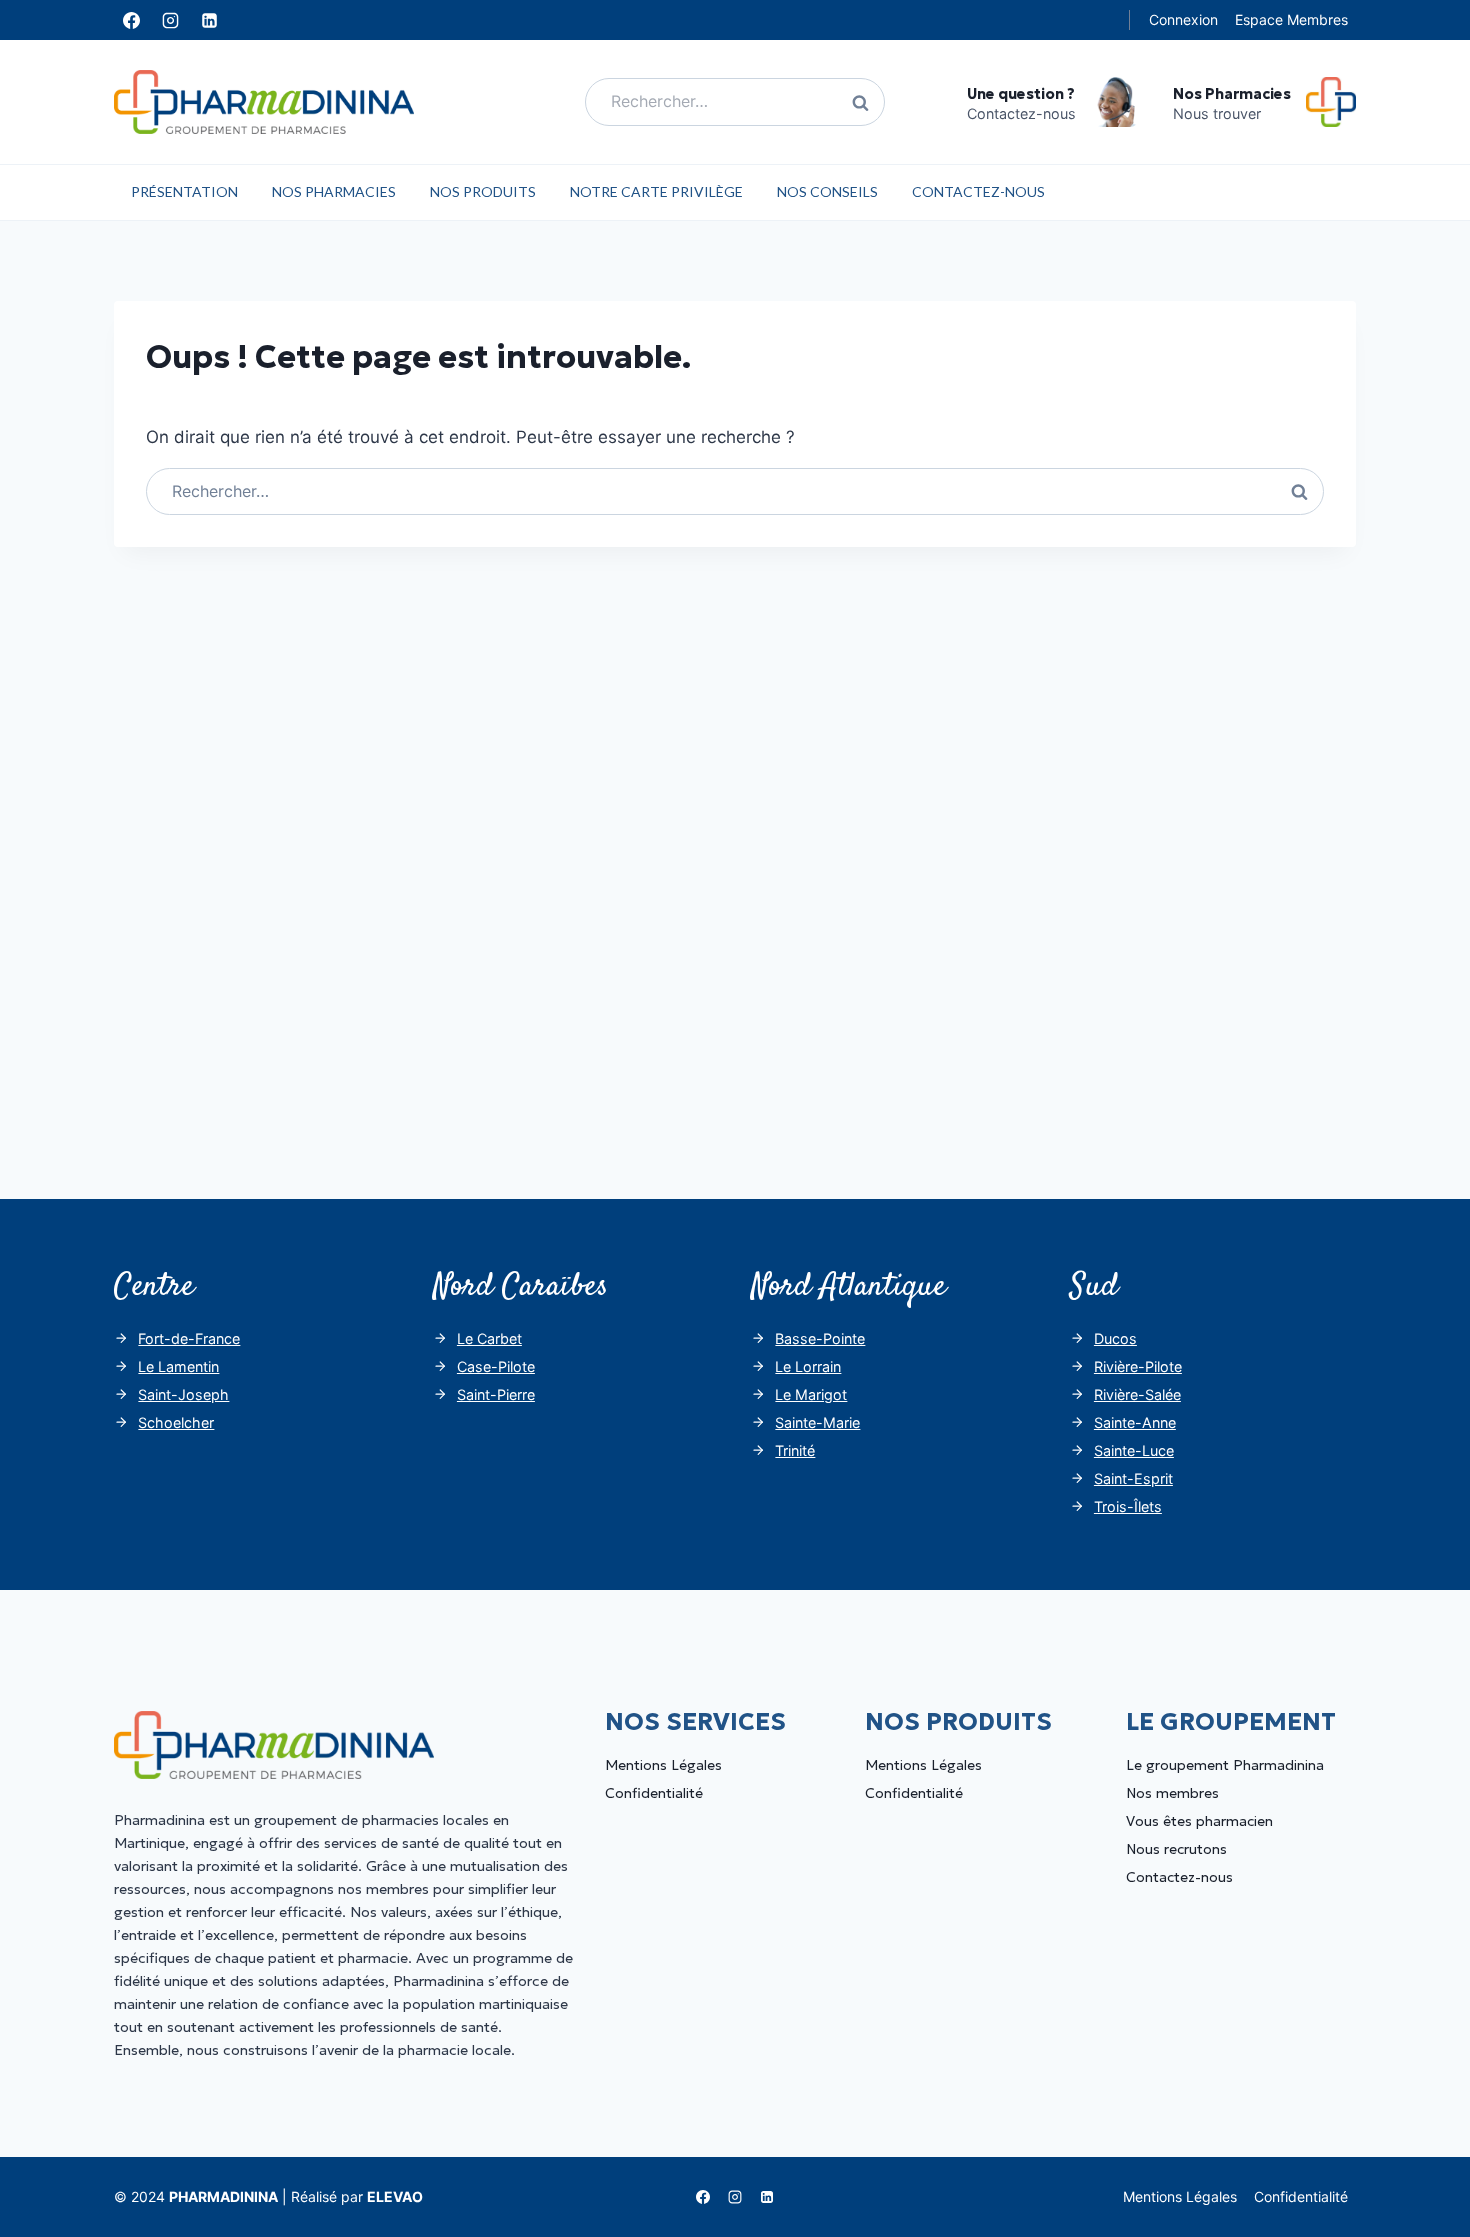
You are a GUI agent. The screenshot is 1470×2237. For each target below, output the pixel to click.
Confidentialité (654, 1793)
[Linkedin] (209, 20)
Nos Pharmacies (334, 191)
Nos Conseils (827, 191)
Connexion (1183, 19)
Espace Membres (1291, 19)
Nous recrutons (1176, 1849)
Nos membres (1172, 1793)
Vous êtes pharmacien (1199, 1821)
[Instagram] (170, 20)
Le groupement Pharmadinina (1225, 1765)
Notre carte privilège (656, 191)
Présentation (184, 191)
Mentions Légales (663, 1765)
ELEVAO (395, 2196)
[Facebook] (131, 20)
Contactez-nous (978, 191)
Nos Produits (483, 191)
